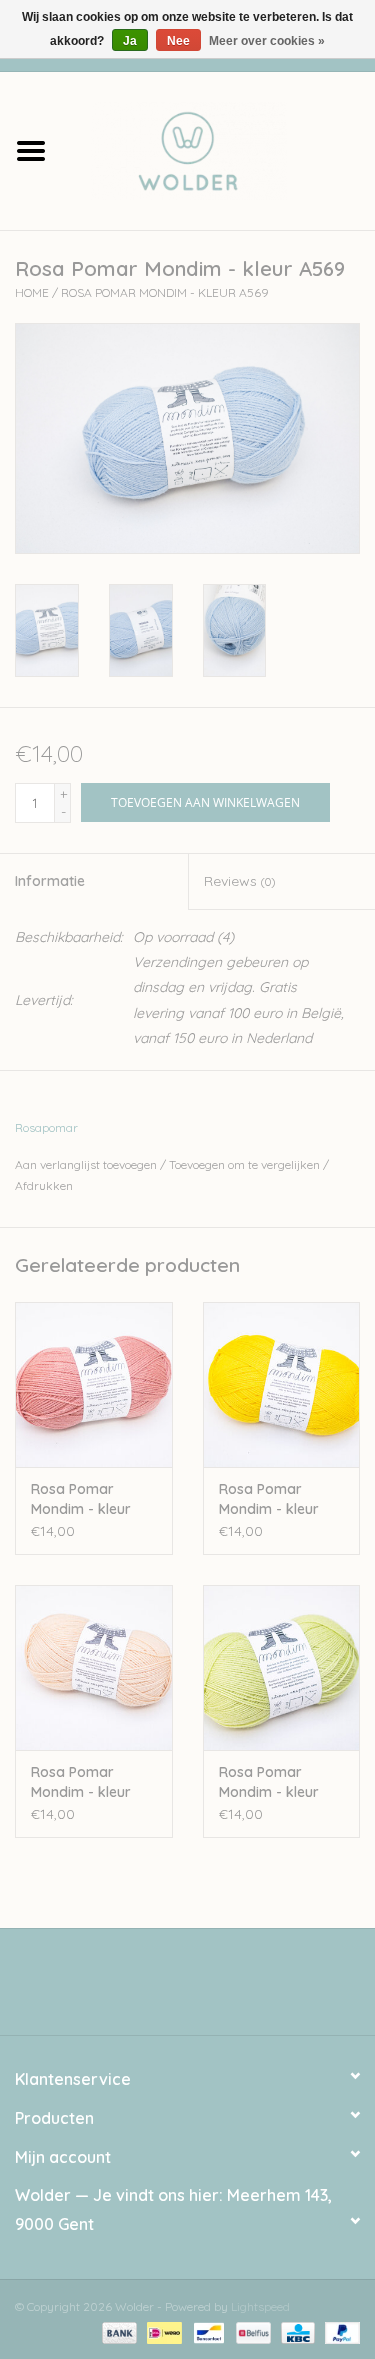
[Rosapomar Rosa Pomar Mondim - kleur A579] (282, 1384)
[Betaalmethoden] (117, 2331)
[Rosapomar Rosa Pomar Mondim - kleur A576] (94, 1667)
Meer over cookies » (267, 41)
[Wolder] (219, 149)
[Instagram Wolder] (206, 1989)
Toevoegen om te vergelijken (246, 1164)
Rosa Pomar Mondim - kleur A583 (81, 1499)
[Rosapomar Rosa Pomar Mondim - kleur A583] (94, 1384)
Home (32, 292)
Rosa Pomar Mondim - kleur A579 (269, 1499)
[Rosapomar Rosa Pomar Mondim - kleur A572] (282, 1667)
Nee (178, 41)
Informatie (50, 881)
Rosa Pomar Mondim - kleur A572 (269, 1782)
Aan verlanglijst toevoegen (86, 1164)
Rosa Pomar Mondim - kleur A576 (81, 1782)
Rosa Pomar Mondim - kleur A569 (165, 292)
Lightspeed (260, 2306)
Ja (130, 41)
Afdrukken (44, 1185)
